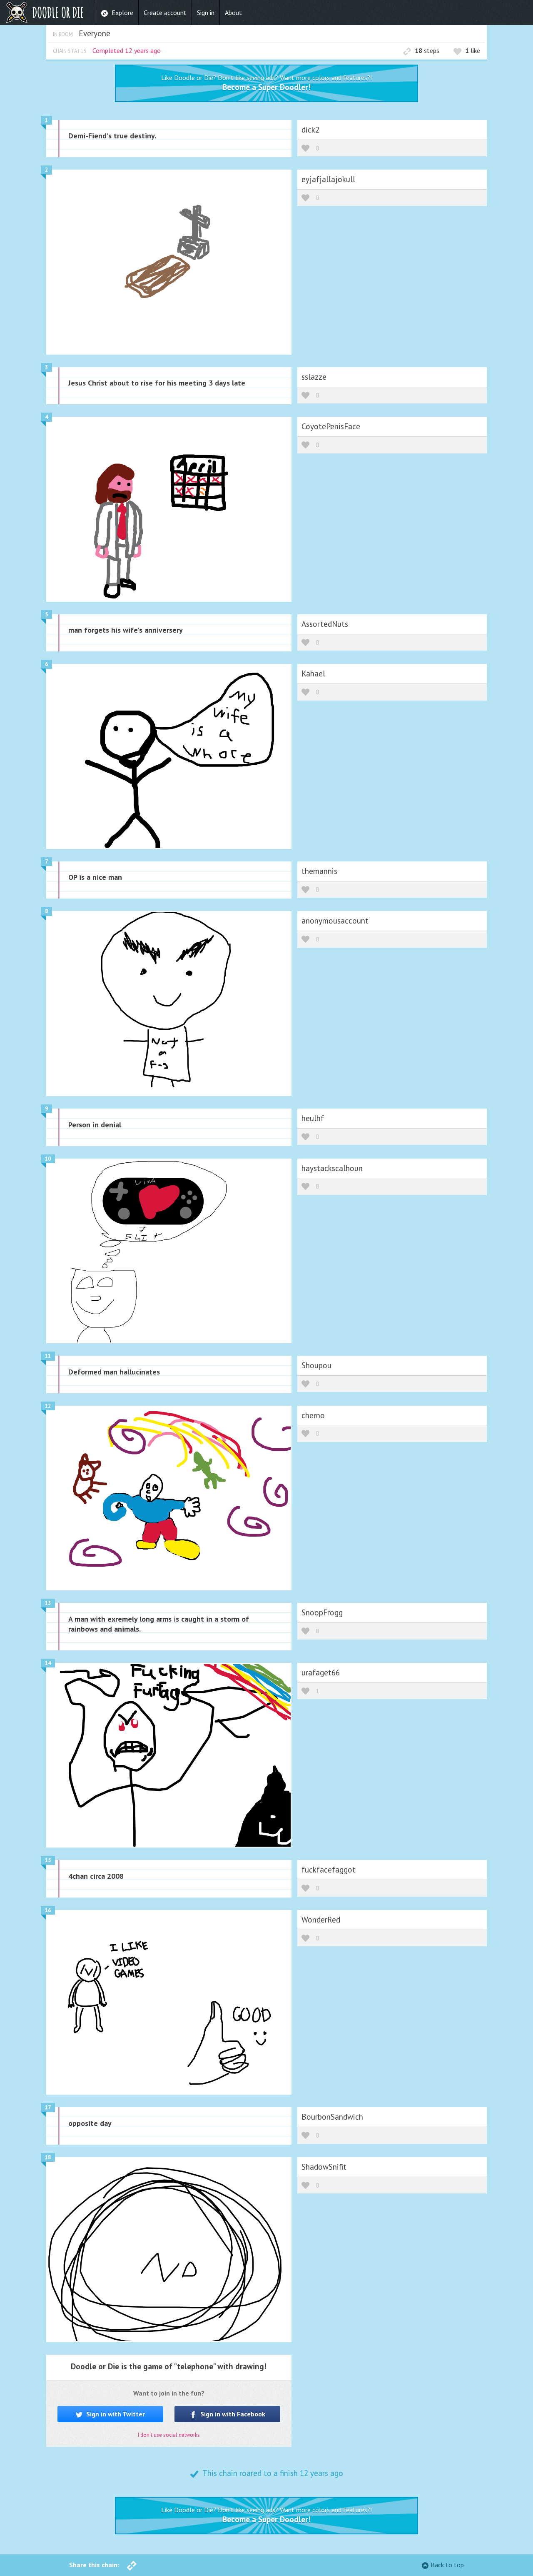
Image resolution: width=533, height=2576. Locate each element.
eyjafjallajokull (328, 179)
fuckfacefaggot (329, 1869)
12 (48, 1406)
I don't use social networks (169, 2435)
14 (48, 1663)
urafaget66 (321, 1672)
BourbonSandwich (332, 2117)
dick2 (310, 129)
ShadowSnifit (324, 2167)
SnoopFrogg (322, 1612)
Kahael (313, 673)
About (233, 13)
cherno (313, 1415)
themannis (319, 871)
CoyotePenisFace (331, 426)
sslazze (314, 377)
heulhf (313, 1118)
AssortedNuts (325, 624)
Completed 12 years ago (127, 50)
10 (48, 1159)
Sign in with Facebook (232, 2414)
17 (48, 2107)
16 (48, 1910)
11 (48, 1356)
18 (48, 2157)
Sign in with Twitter (115, 2414)
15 (48, 1860)
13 (48, 1603)
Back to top (447, 2565)
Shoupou (316, 1365)
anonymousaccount (335, 920)
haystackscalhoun (332, 1168)
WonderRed (321, 1919)
